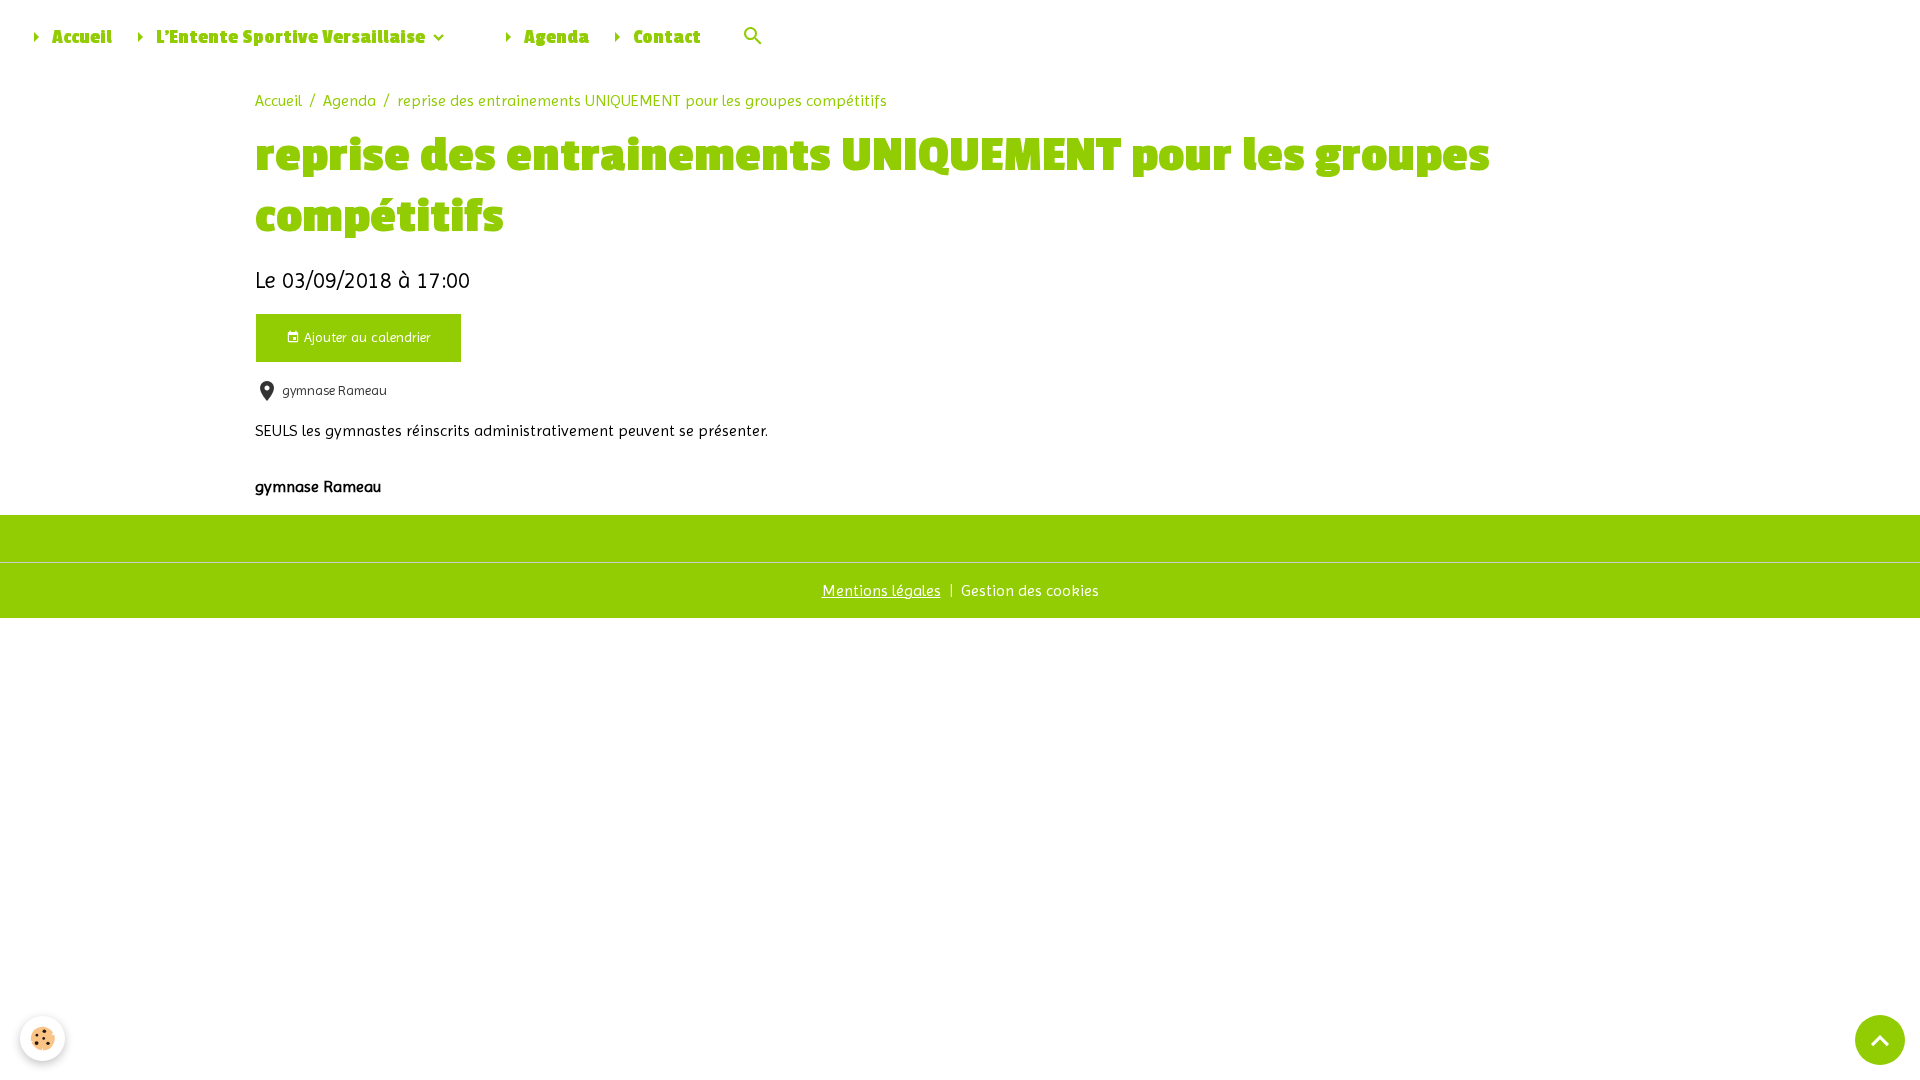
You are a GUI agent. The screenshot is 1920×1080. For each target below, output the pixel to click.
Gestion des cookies (1030, 590)
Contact (665, 37)
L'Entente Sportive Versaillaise (290, 37)
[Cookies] (42, 1038)
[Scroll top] (1880, 1040)
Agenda (554, 37)
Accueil (80, 37)
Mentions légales (881, 590)
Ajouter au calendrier (365, 337)
